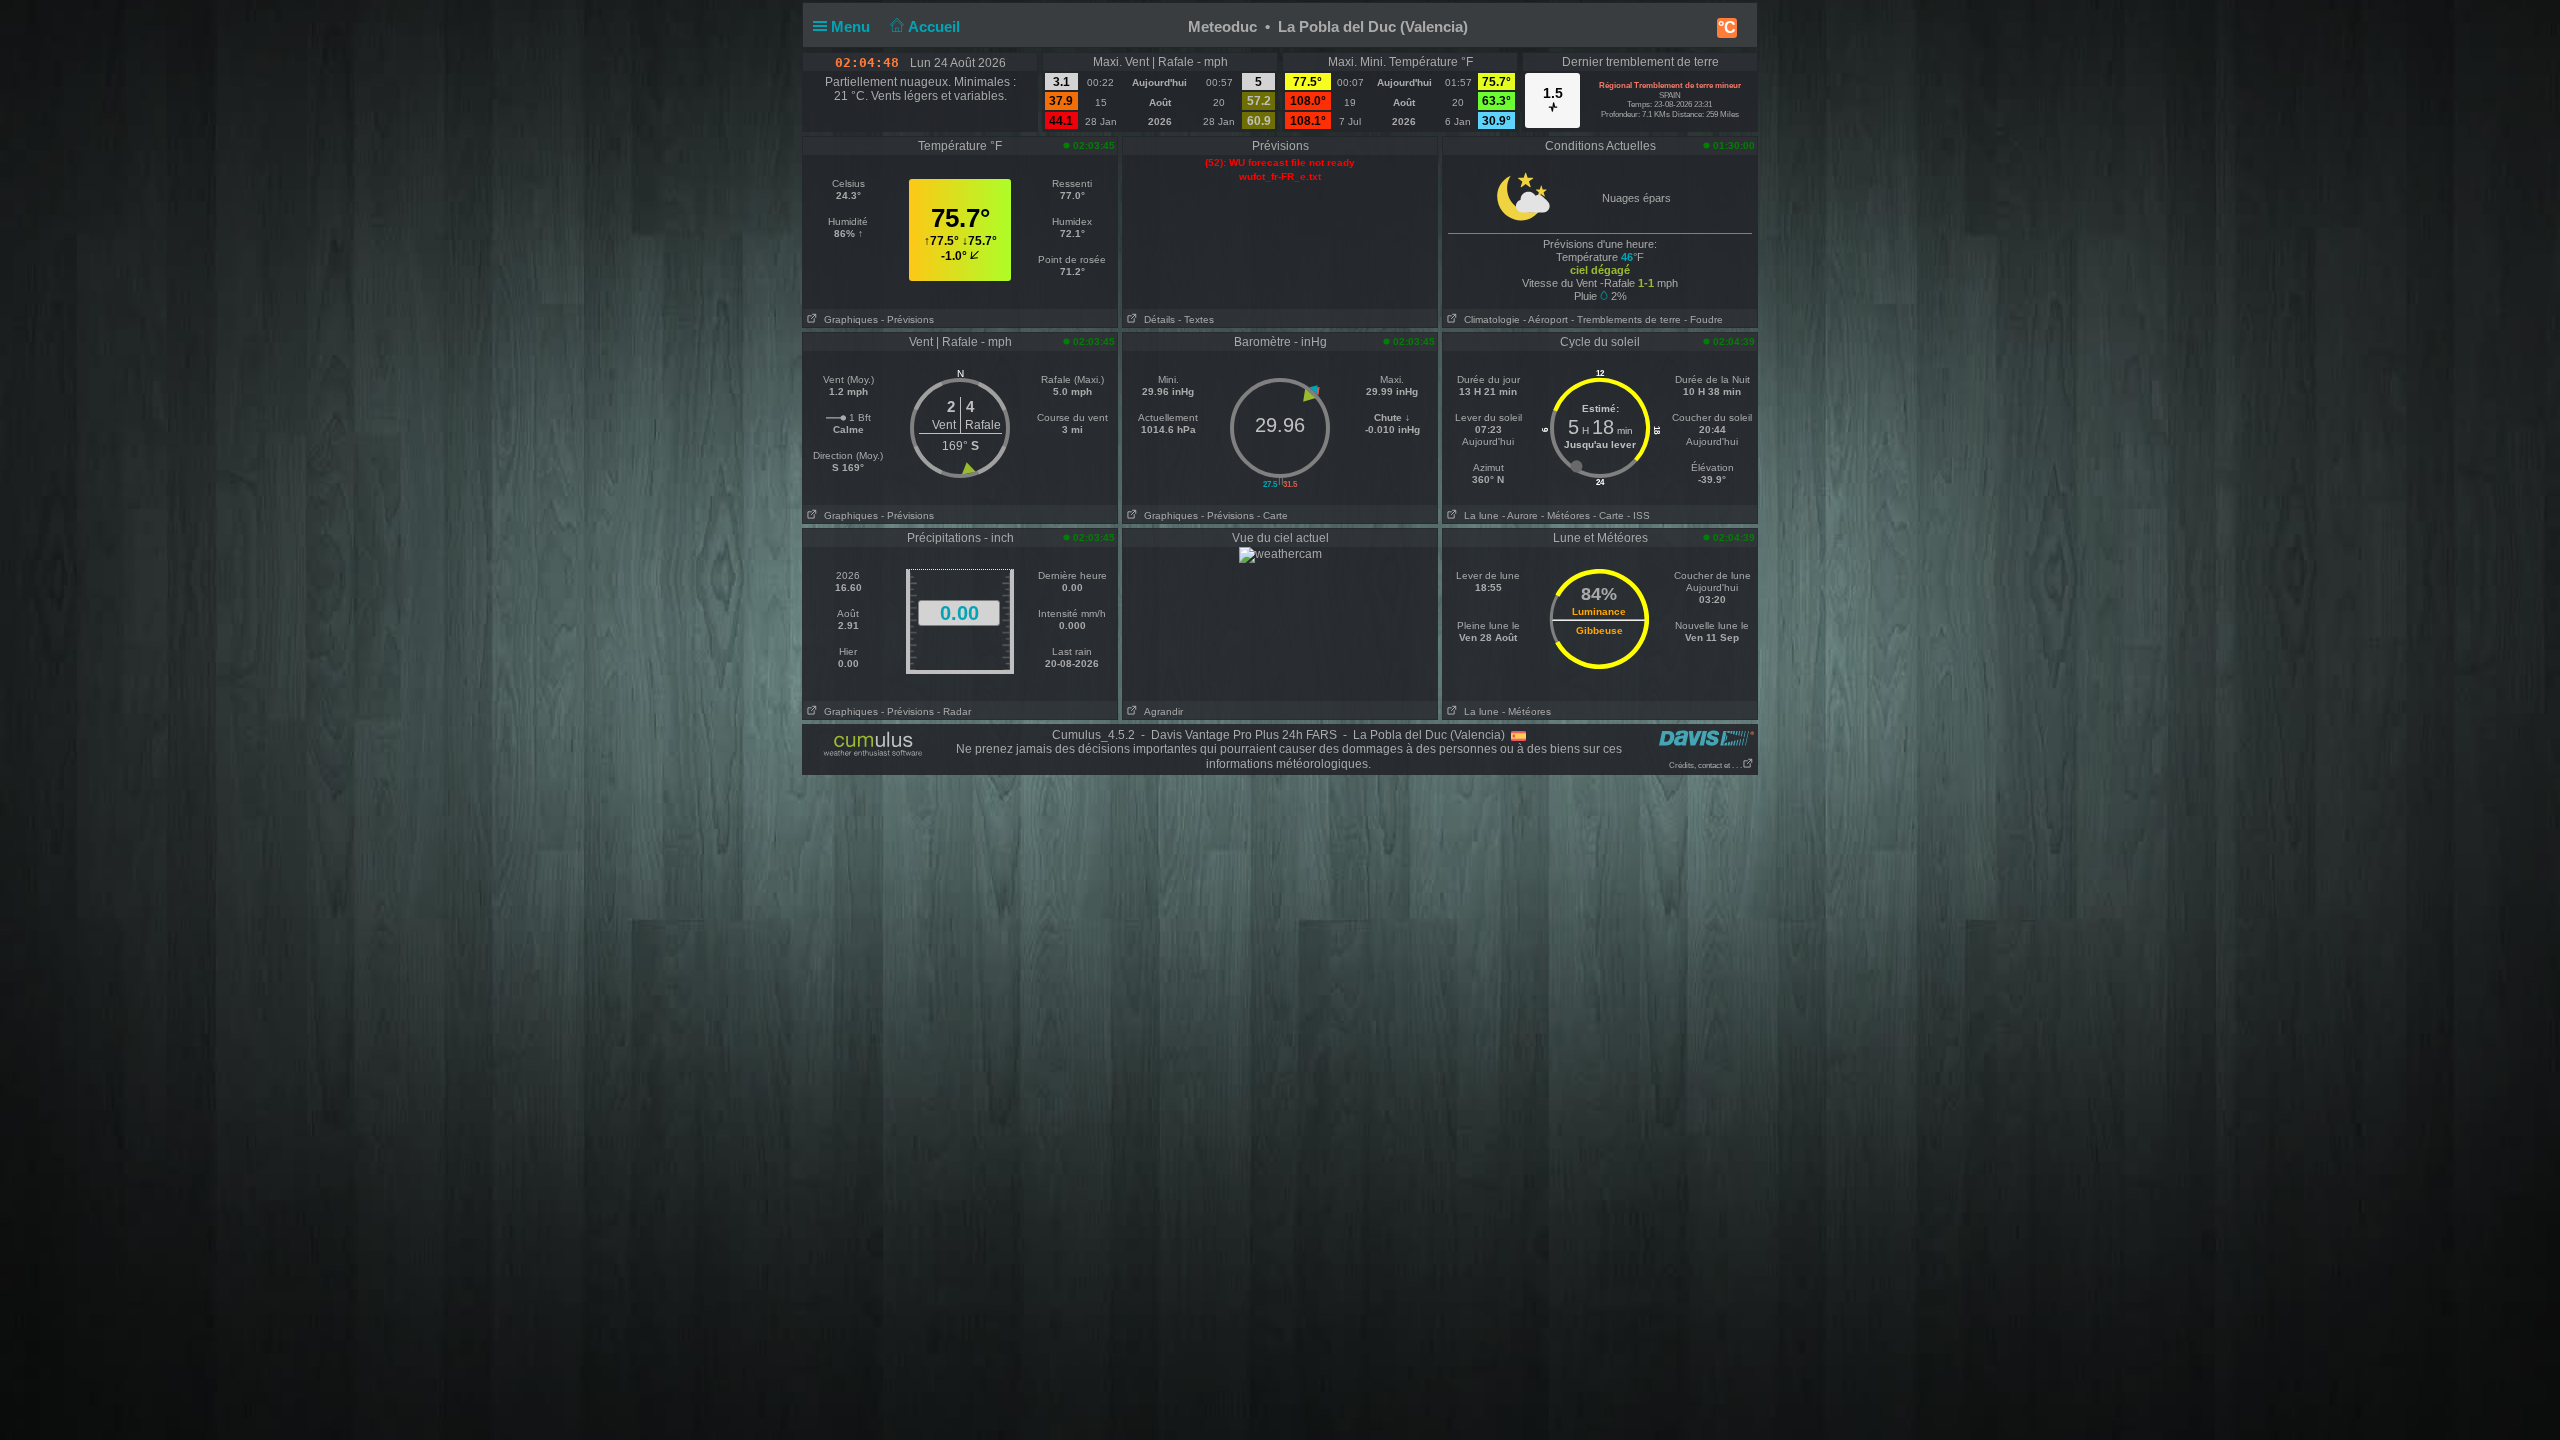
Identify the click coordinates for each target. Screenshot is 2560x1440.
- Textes (1196, 319)
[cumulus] (873, 745)
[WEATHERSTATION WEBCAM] (1280, 554)
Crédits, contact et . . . (1705, 765)
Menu (852, 26)
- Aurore (1520, 515)
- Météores (1565, 515)
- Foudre (1703, 319)
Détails (1156, 319)
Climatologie (1489, 319)
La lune (1478, 515)
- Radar (954, 711)
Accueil (936, 26)
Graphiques (848, 319)
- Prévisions (907, 319)
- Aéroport (1545, 319)
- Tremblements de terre (1626, 319)
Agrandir (1160, 711)
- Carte (1272, 515)
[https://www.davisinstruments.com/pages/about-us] (1706, 737)
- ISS (1638, 515)
